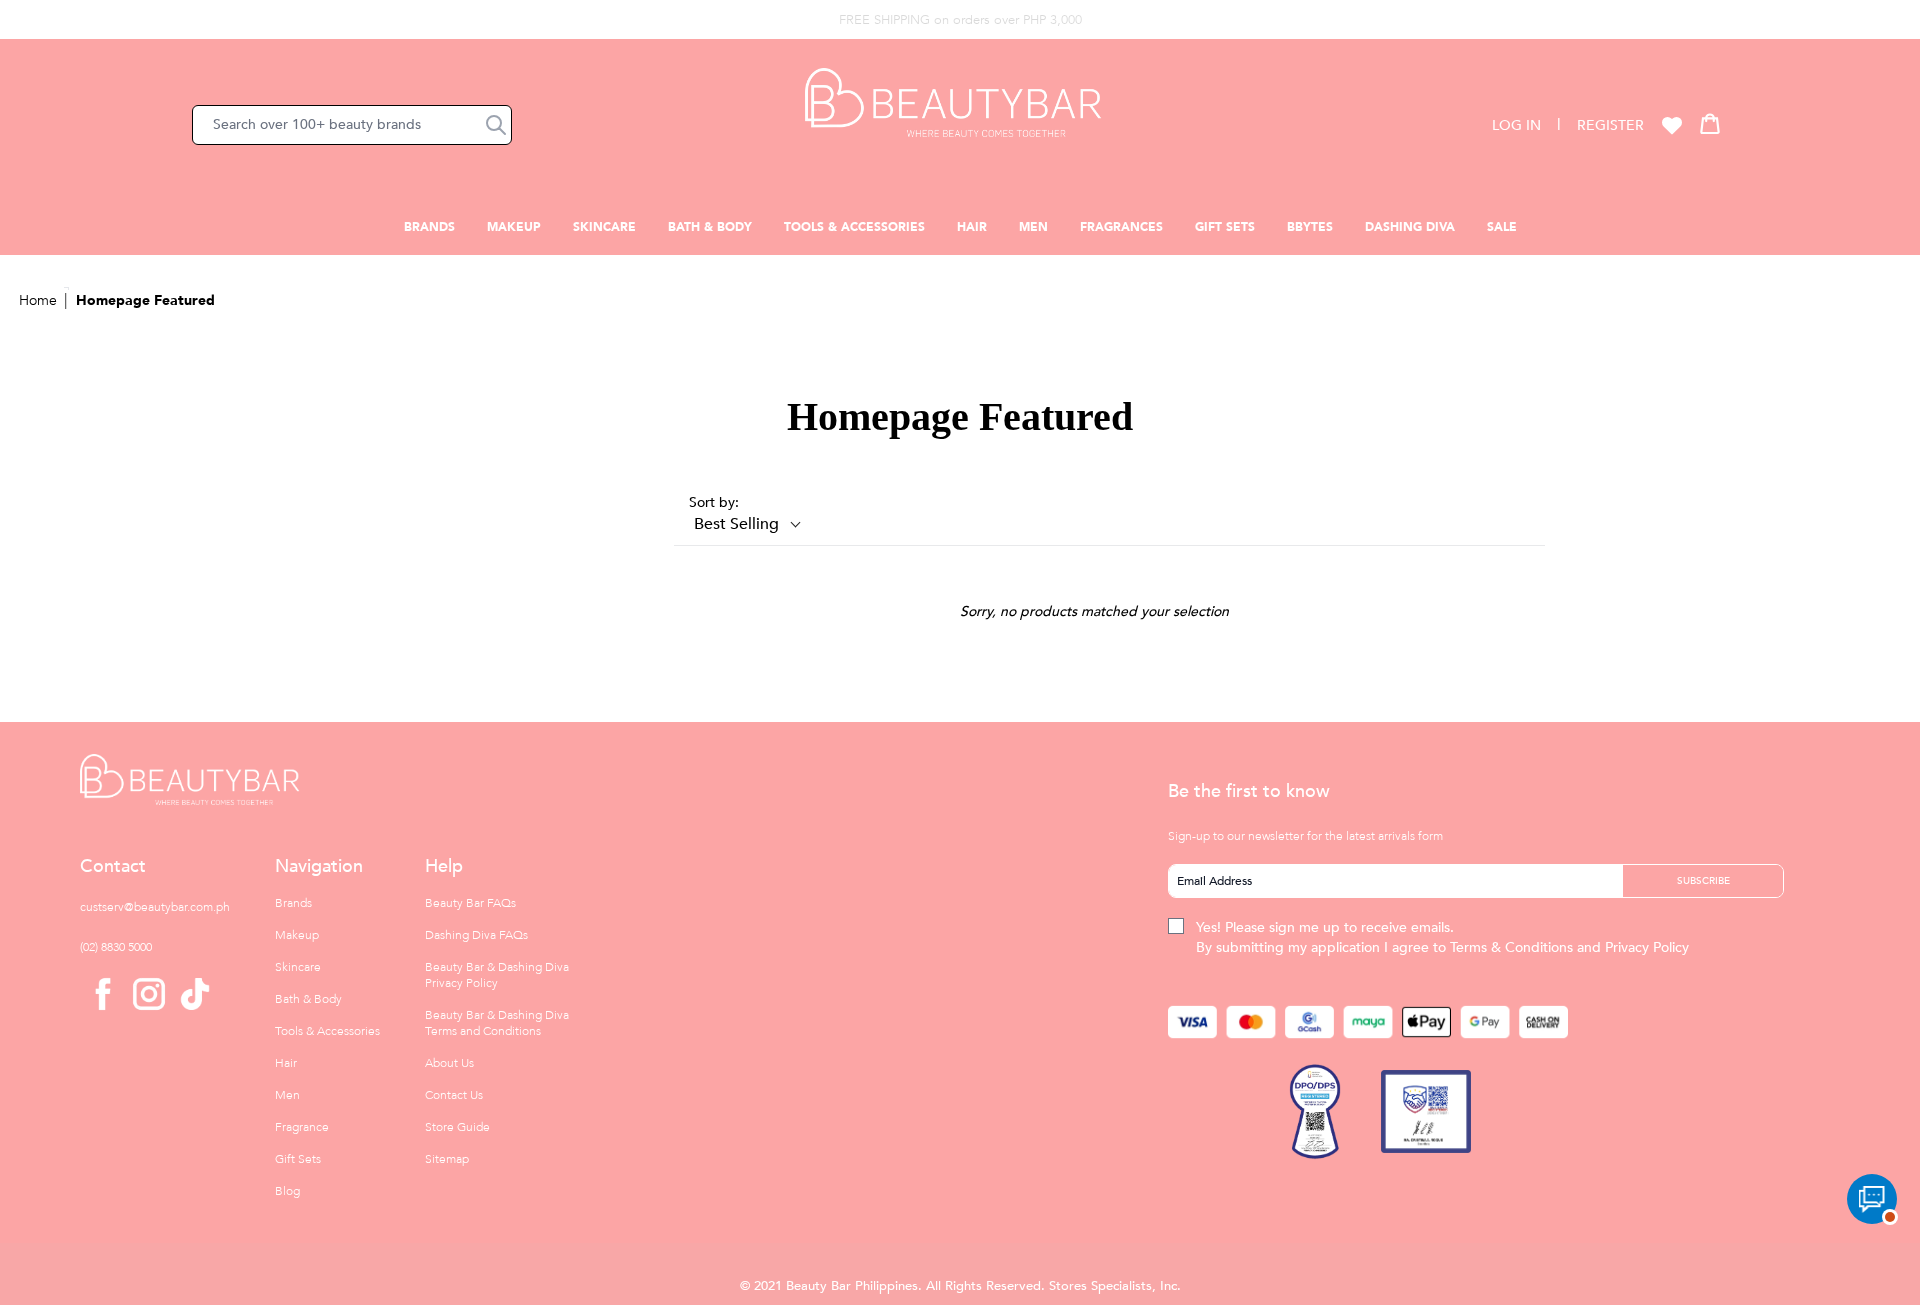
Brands (429, 227)
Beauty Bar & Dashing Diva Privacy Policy (497, 975)
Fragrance (302, 1127)
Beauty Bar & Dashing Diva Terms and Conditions (497, 1023)
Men (1033, 227)
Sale (1502, 227)
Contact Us (454, 1095)
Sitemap (447, 1159)
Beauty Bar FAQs (470, 903)
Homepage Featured (145, 300)
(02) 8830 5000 (116, 947)
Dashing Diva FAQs (476, 935)
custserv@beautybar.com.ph (155, 907)
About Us (449, 1063)
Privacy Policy (1647, 947)
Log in (1516, 125)
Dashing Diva (1410, 227)
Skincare (604, 227)
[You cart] (1710, 123)
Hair (972, 227)
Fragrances (1121, 227)
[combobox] (352, 125)
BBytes (1310, 227)
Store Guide (457, 1127)
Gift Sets (1225, 227)
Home (38, 300)
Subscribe (1703, 881)
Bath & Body (710, 227)
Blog (287, 1191)
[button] (496, 125)
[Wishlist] (1672, 125)
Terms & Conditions (1511, 947)
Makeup (514, 227)
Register (1610, 125)
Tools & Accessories (854, 227)
